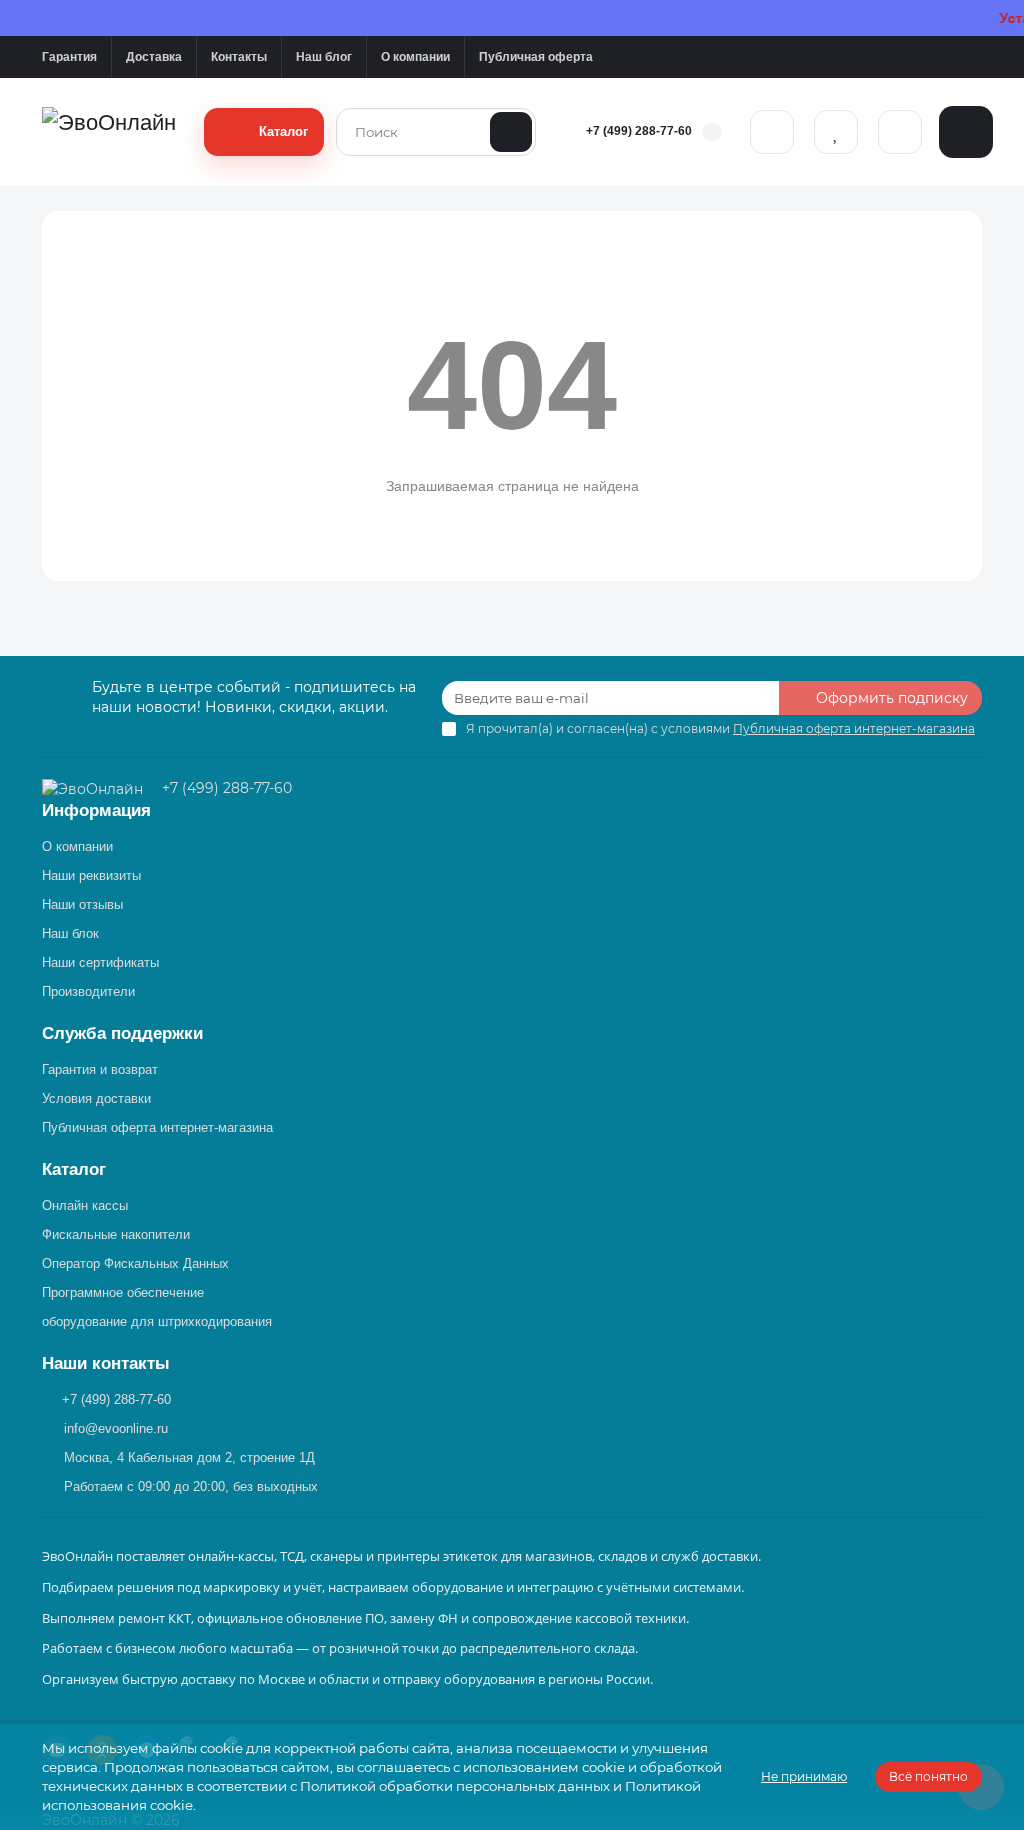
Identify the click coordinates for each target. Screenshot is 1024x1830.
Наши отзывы (82, 904)
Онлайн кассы (85, 1205)
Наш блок (70, 933)
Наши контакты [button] (106, 1363)
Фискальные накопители (116, 1234)
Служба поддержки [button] (122, 1033)
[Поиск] (511, 132)
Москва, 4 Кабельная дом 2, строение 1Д (189, 1457)
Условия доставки (96, 1098)
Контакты (239, 57)
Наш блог (324, 57)
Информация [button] (96, 810)
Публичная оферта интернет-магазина (157, 1127)
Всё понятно (928, 1776)
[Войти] (772, 132)
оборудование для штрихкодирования (157, 1321)
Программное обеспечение (123, 1292)
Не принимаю (804, 1776)
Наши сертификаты (100, 962)
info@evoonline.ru (116, 1428)
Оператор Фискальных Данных (135, 1263)
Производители (88, 991)
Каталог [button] (74, 1169)
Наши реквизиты (91, 875)
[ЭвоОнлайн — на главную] (94, 788)
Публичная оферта (536, 57)
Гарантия (69, 57)
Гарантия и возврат (100, 1069)
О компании (415, 57)
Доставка (154, 57)
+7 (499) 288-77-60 (639, 131)
